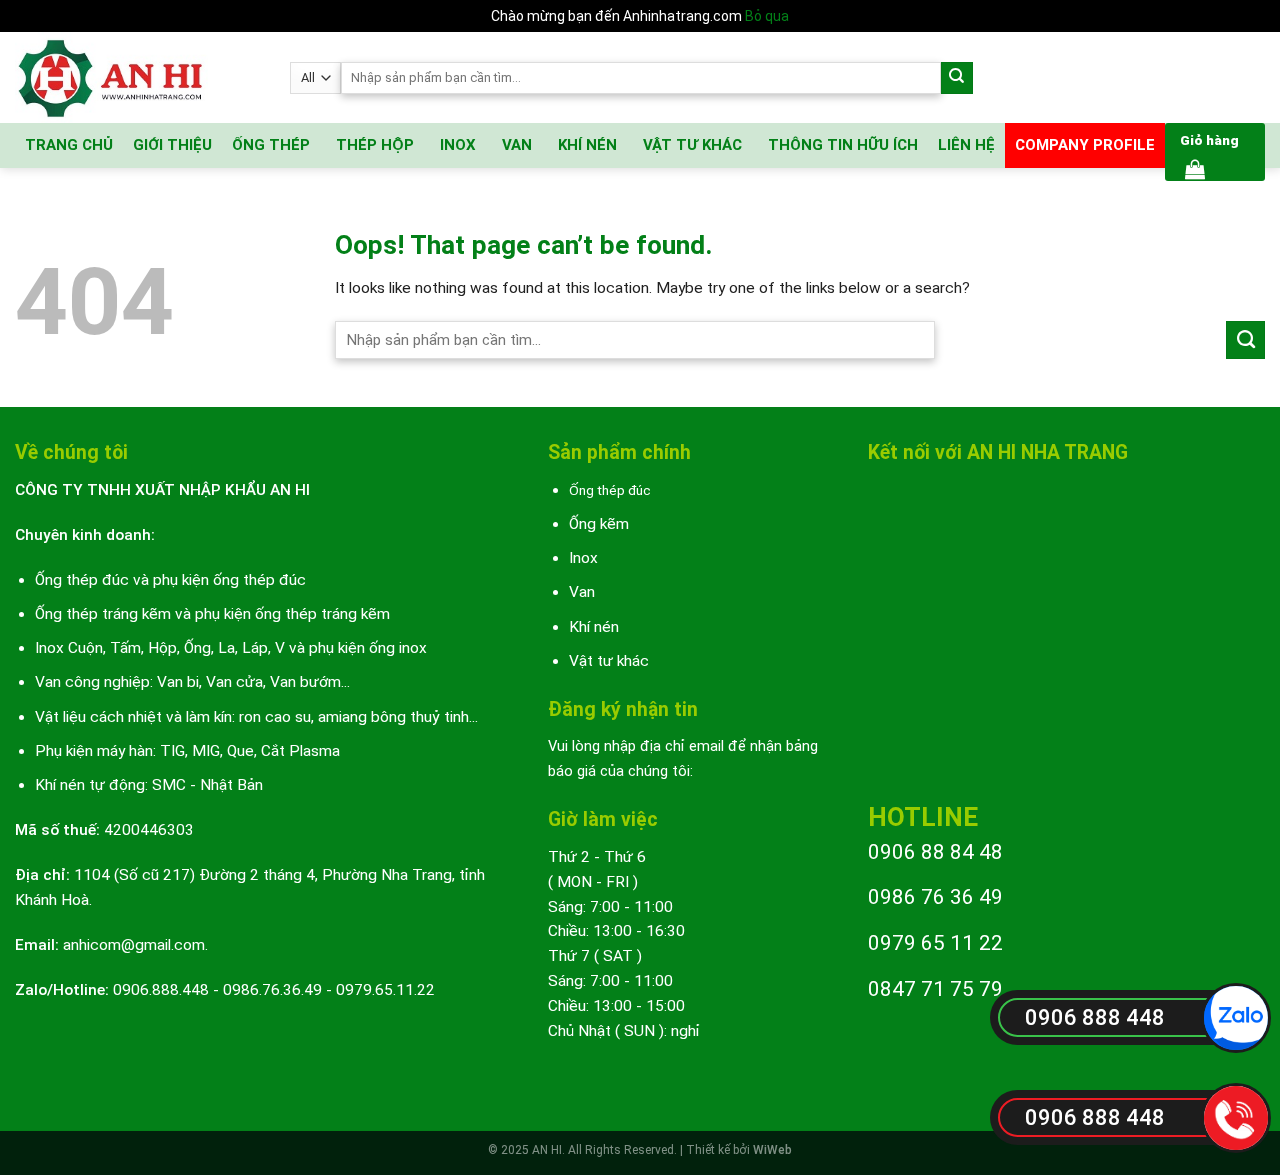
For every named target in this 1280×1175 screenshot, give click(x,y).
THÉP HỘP (375, 145)
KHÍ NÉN (587, 145)
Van (582, 592)
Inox (583, 558)
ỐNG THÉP (271, 145)
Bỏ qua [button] (767, 16)
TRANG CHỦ (69, 145)
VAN (517, 145)
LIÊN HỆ (966, 145)
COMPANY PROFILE (1085, 145)
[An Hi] (137, 77)
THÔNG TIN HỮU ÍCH (843, 145)
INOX (458, 145)
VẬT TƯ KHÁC (692, 145)
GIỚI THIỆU (172, 145)
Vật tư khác (609, 661)
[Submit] (957, 78)
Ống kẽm (599, 524)
